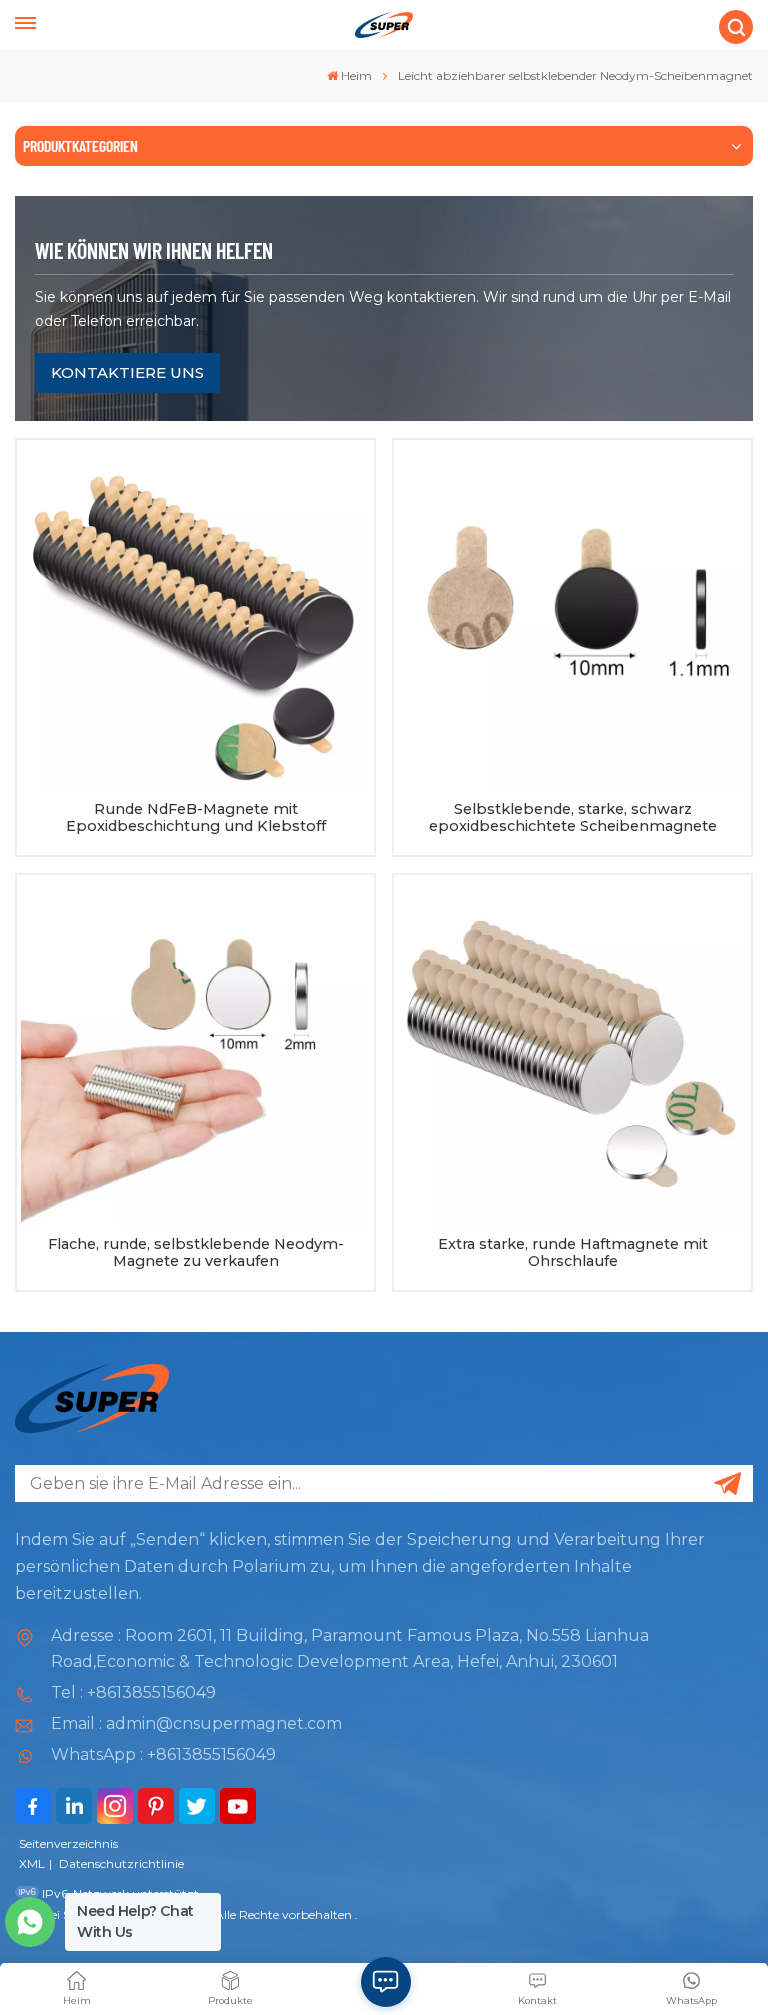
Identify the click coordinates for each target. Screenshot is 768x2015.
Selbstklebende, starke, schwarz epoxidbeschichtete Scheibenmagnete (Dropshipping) (573, 818)
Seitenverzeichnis (68, 1843)
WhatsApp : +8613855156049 (163, 1754)
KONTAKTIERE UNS (127, 372)
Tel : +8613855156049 (133, 1692)
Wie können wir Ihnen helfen (154, 250)
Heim (356, 75)
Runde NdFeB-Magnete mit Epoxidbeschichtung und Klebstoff (196, 818)
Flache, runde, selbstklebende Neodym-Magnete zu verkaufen (196, 1253)
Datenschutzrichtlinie (121, 1863)
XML (32, 1863)
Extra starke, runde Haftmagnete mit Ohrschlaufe (573, 1253)
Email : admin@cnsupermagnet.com (196, 1723)
